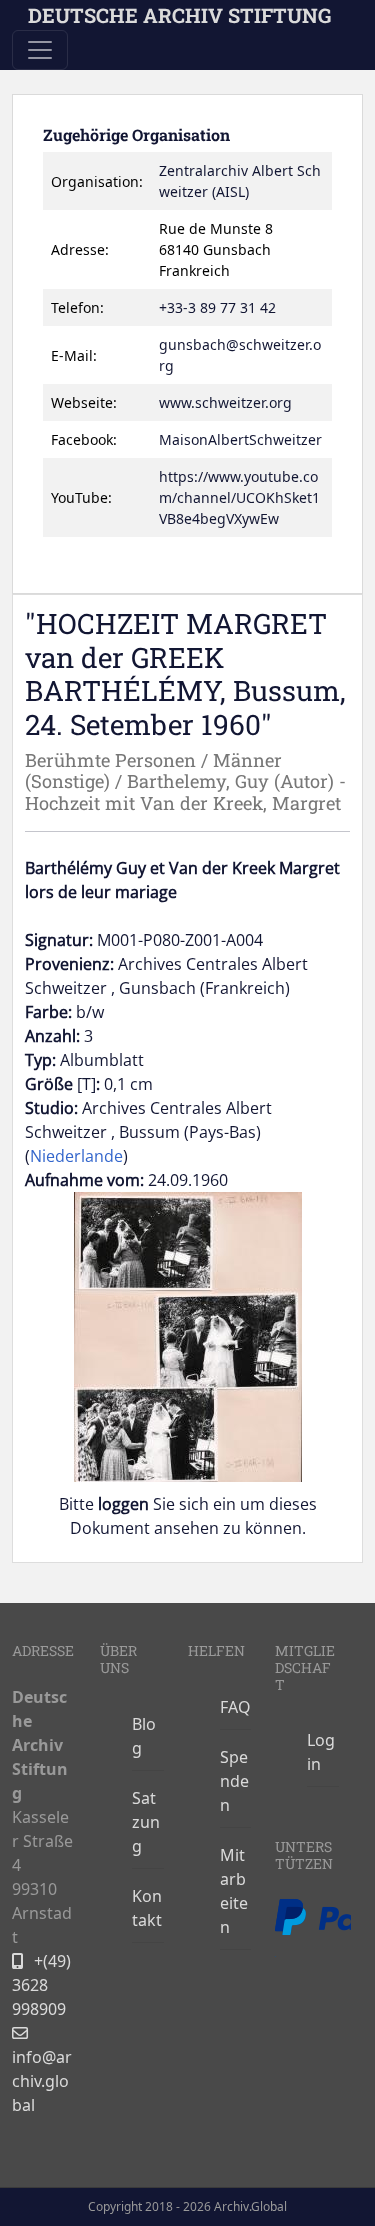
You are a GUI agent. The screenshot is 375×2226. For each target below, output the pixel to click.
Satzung (146, 1822)
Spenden (234, 1781)
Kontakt (147, 1908)
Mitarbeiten (234, 1891)
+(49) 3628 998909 (41, 1985)
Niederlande (76, 1156)
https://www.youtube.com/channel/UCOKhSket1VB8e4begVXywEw (239, 497)
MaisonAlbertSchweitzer (240, 439)
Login (321, 1752)
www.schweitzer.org (225, 402)
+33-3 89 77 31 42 (217, 307)
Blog (144, 1736)
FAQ (235, 1707)
